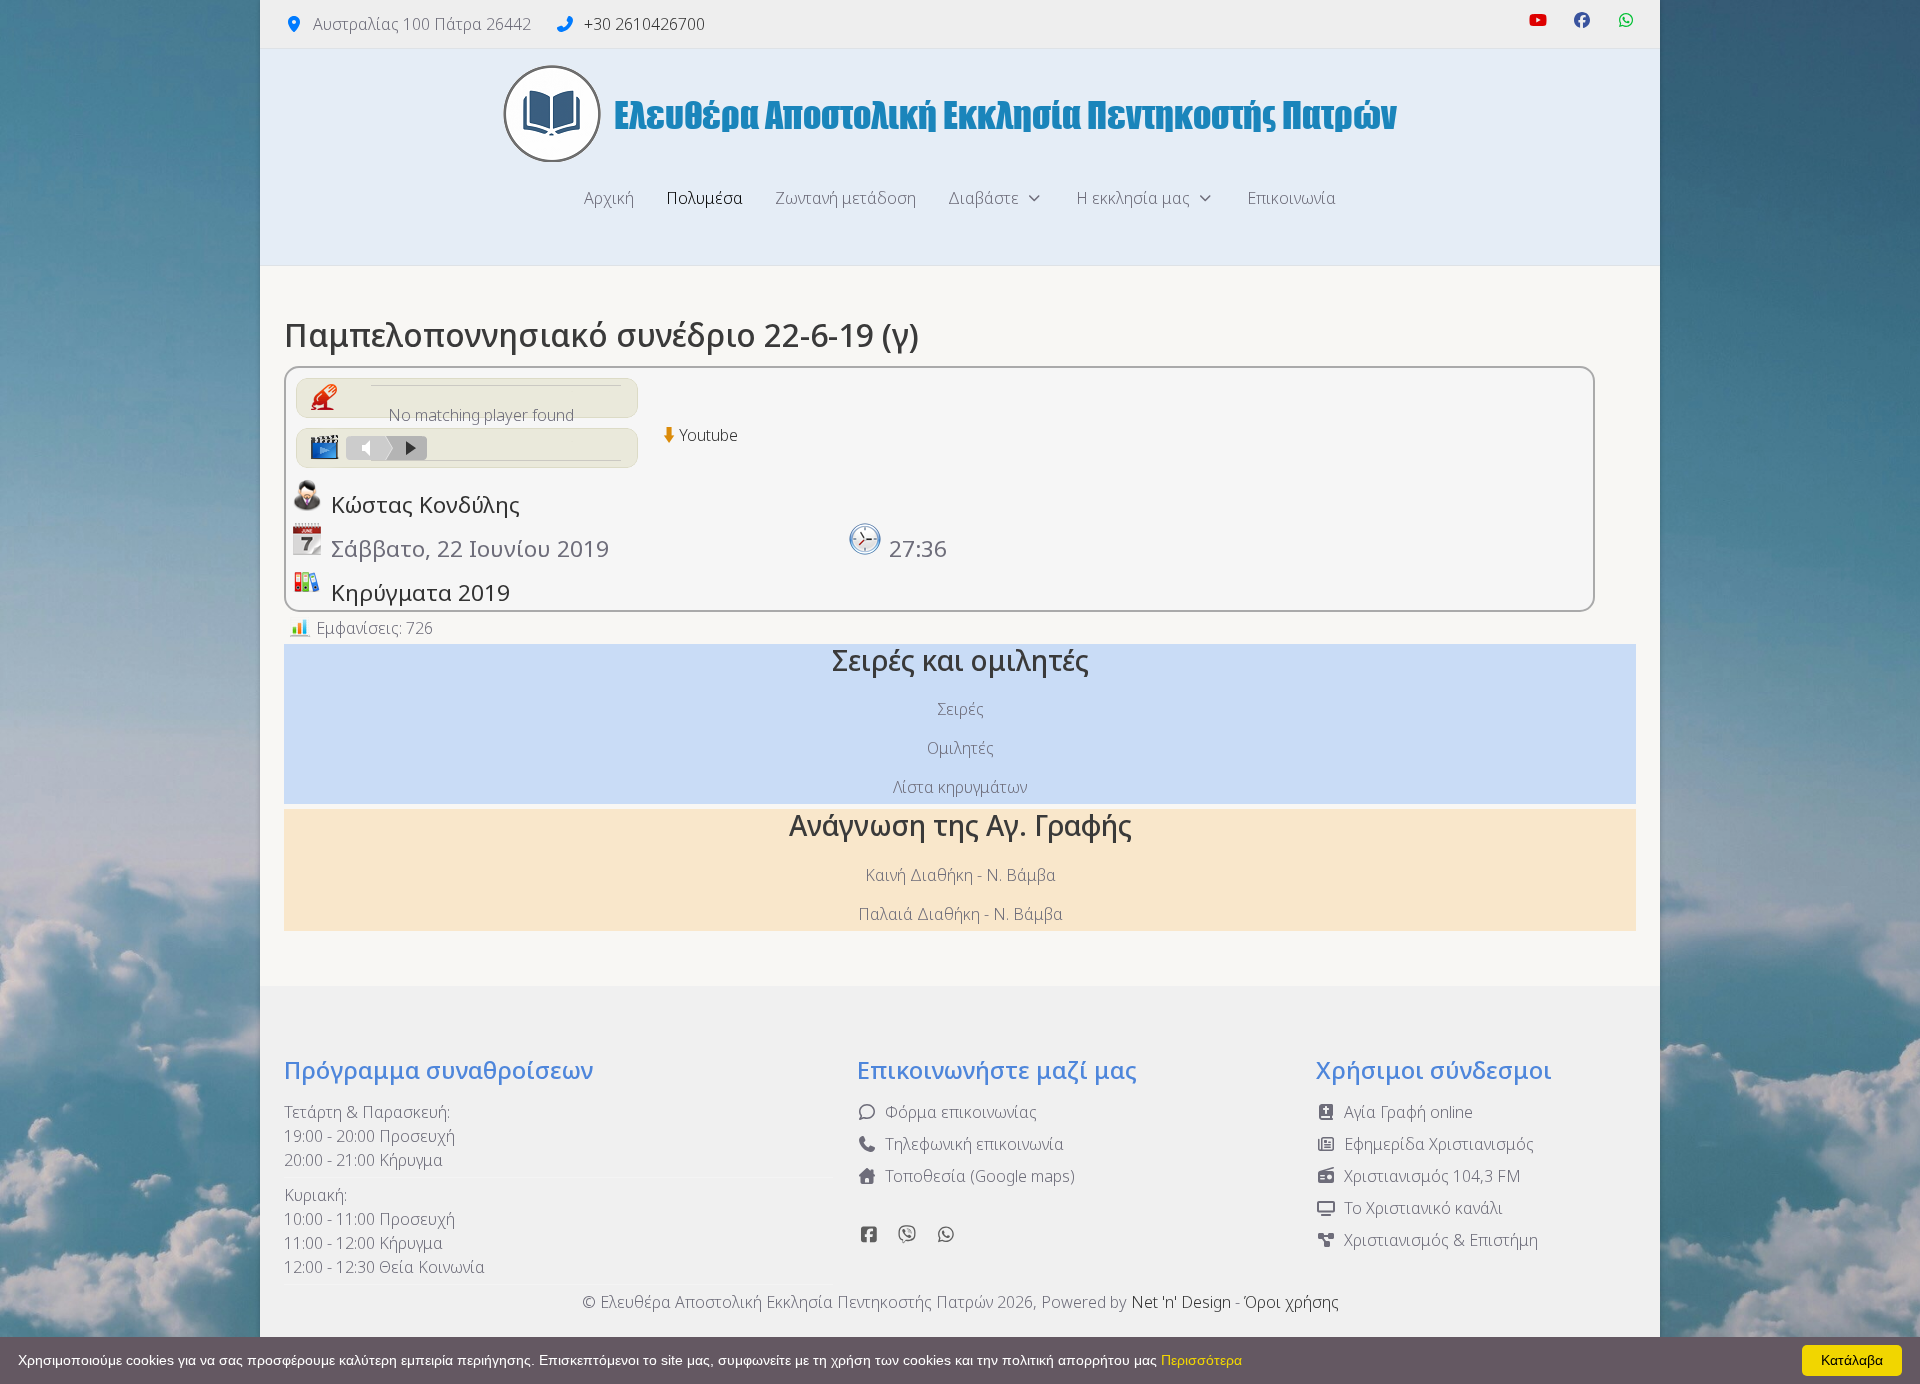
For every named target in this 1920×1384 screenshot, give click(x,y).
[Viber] (907, 1234)
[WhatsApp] (1626, 20)
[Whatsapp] (945, 1234)
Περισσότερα (1201, 1360)
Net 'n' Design (1181, 1302)
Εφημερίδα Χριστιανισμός (1439, 1144)
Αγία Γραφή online (1408, 1112)
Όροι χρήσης (1291, 1302)
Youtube (708, 435)
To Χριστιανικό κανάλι (1423, 1208)
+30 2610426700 (644, 24)
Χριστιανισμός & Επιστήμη (1441, 1240)
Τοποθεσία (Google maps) (980, 1176)
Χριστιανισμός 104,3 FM (1432, 1176)
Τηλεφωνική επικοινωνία (974, 1144)
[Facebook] (1582, 20)
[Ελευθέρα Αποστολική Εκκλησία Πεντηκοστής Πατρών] (960, 113)
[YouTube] (1538, 20)
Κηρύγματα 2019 (420, 592)
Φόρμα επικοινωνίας (961, 1112)
